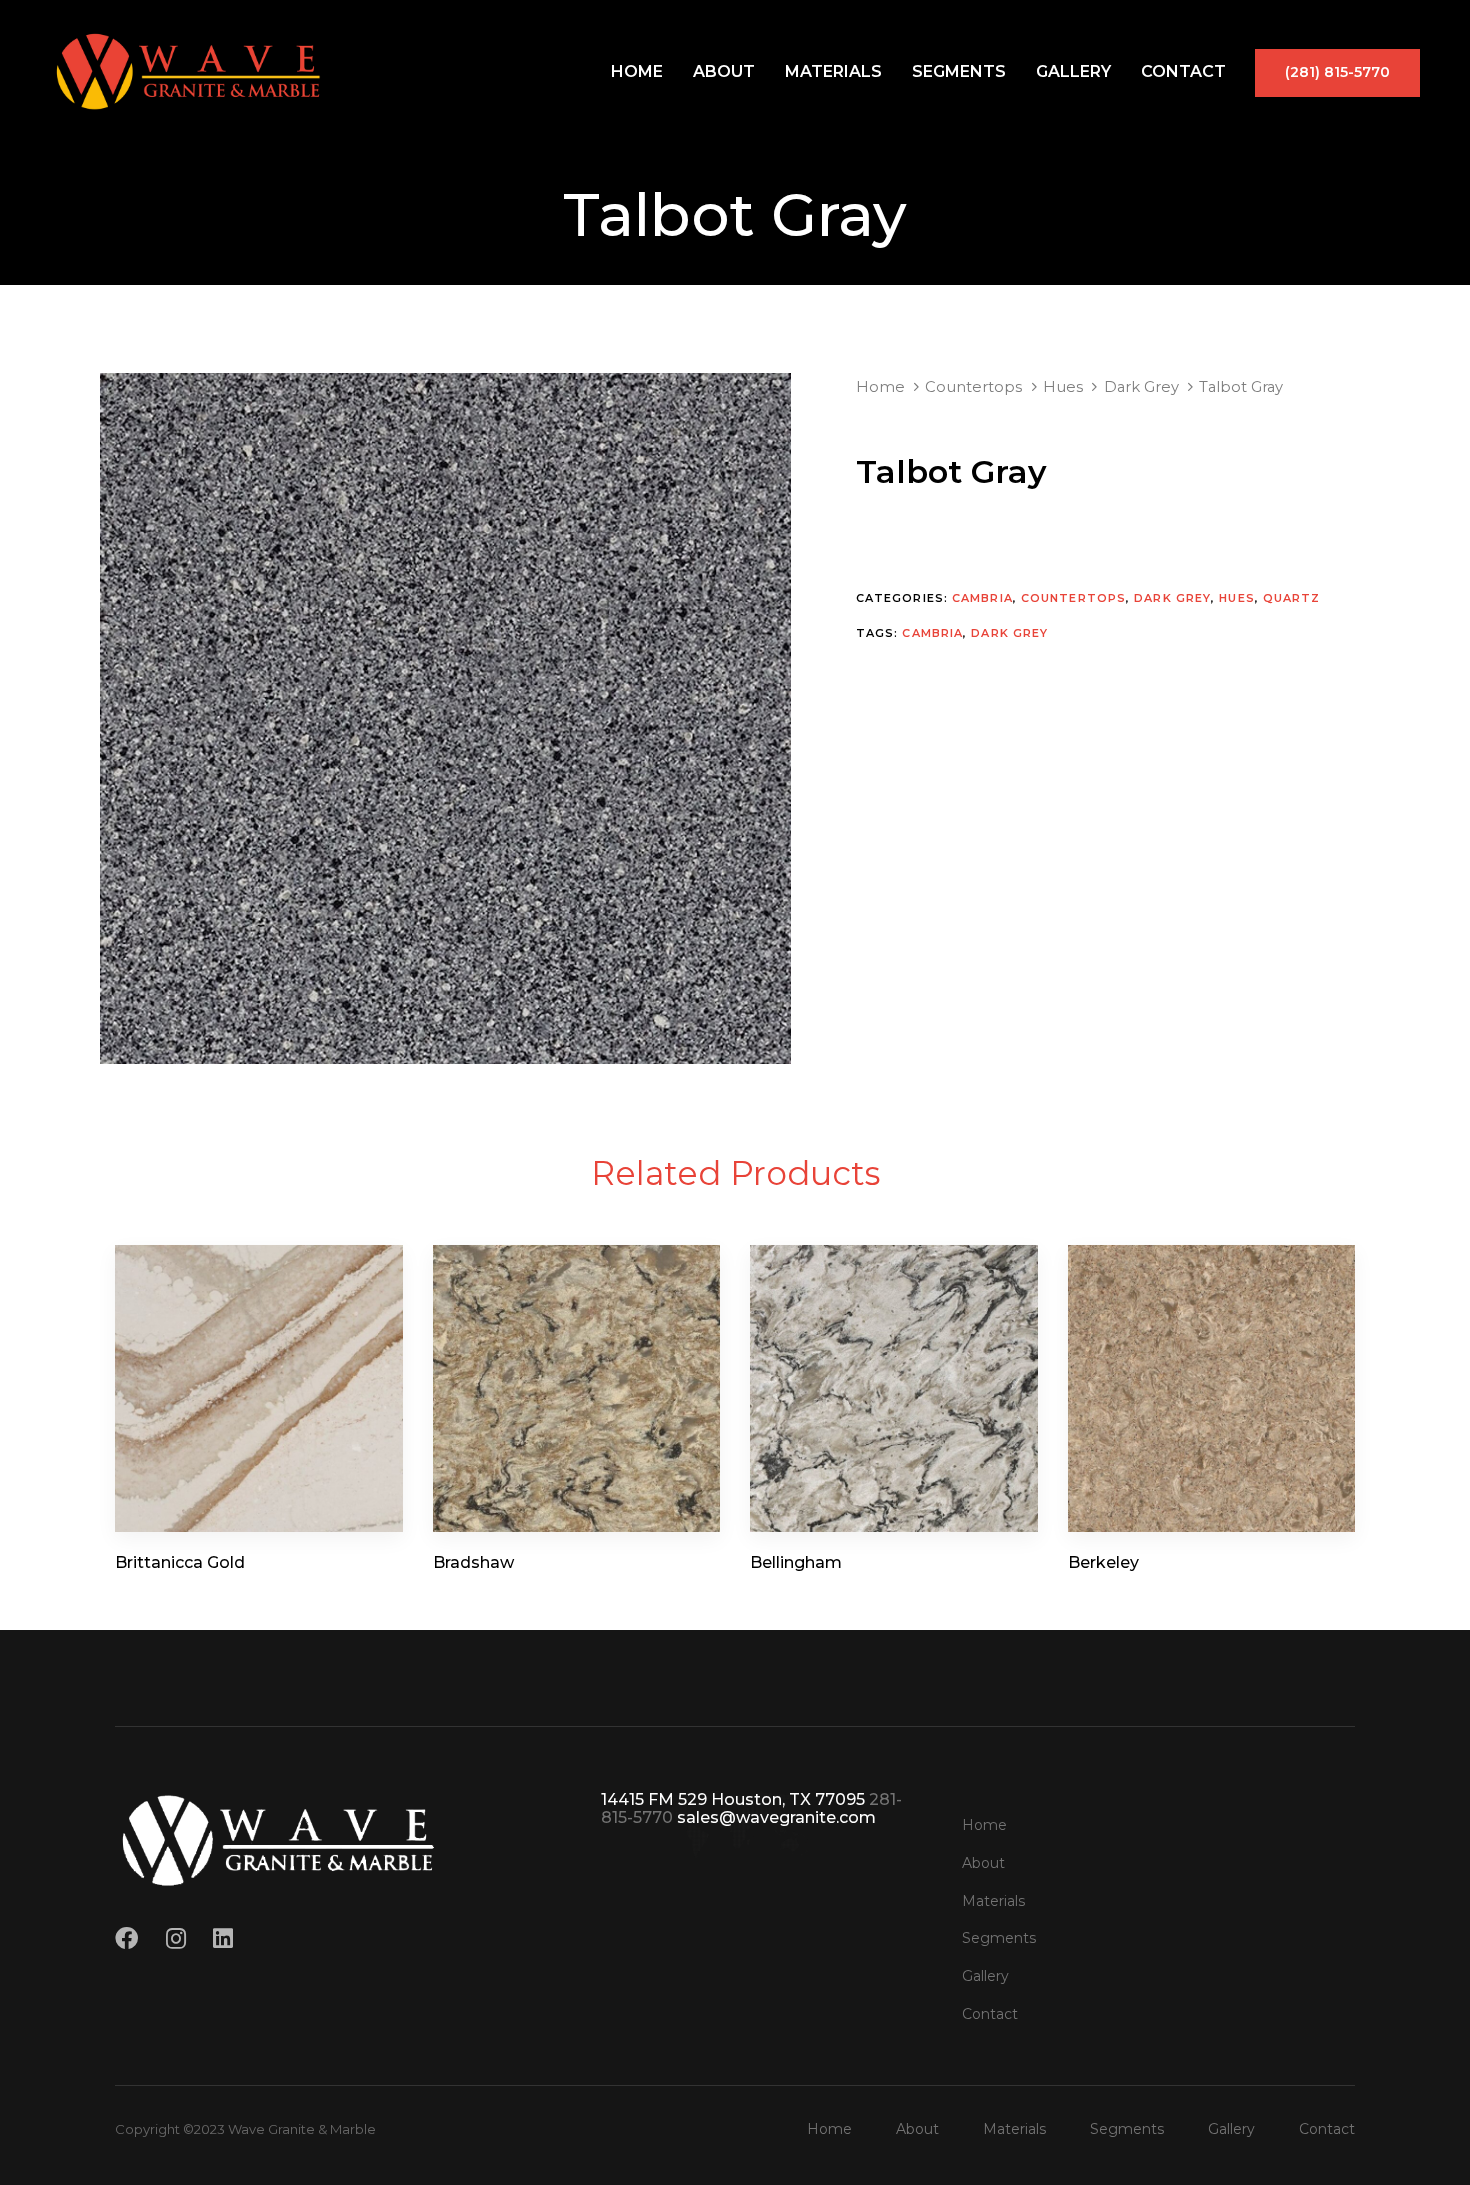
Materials (833, 71)
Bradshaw (473, 1562)
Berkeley (1103, 1562)
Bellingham (796, 1562)
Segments (959, 71)
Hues (1063, 387)
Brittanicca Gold (180, 1562)
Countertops (973, 387)
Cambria (982, 598)
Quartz (1292, 598)
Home (637, 71)
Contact (1183, 71)
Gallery (1073, 71)
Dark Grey (1141, 387)
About (724, 71)
